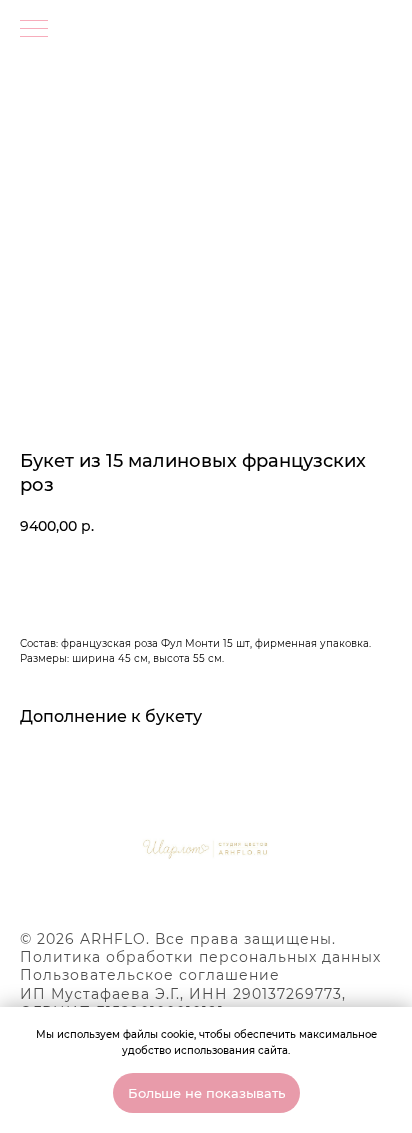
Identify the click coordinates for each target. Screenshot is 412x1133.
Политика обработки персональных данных (200, 957)
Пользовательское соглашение (150, 975)
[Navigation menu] (34, 30)
